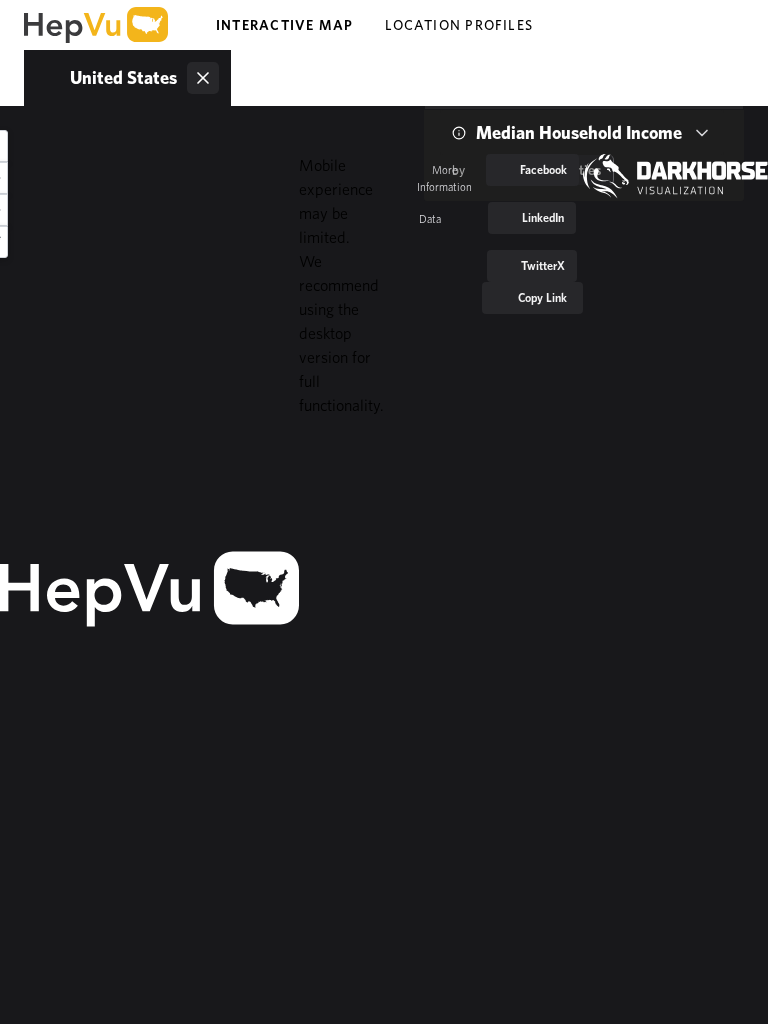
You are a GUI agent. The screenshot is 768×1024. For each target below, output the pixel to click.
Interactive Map (284, 25)
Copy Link (542, 297)
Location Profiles (459, 25)
